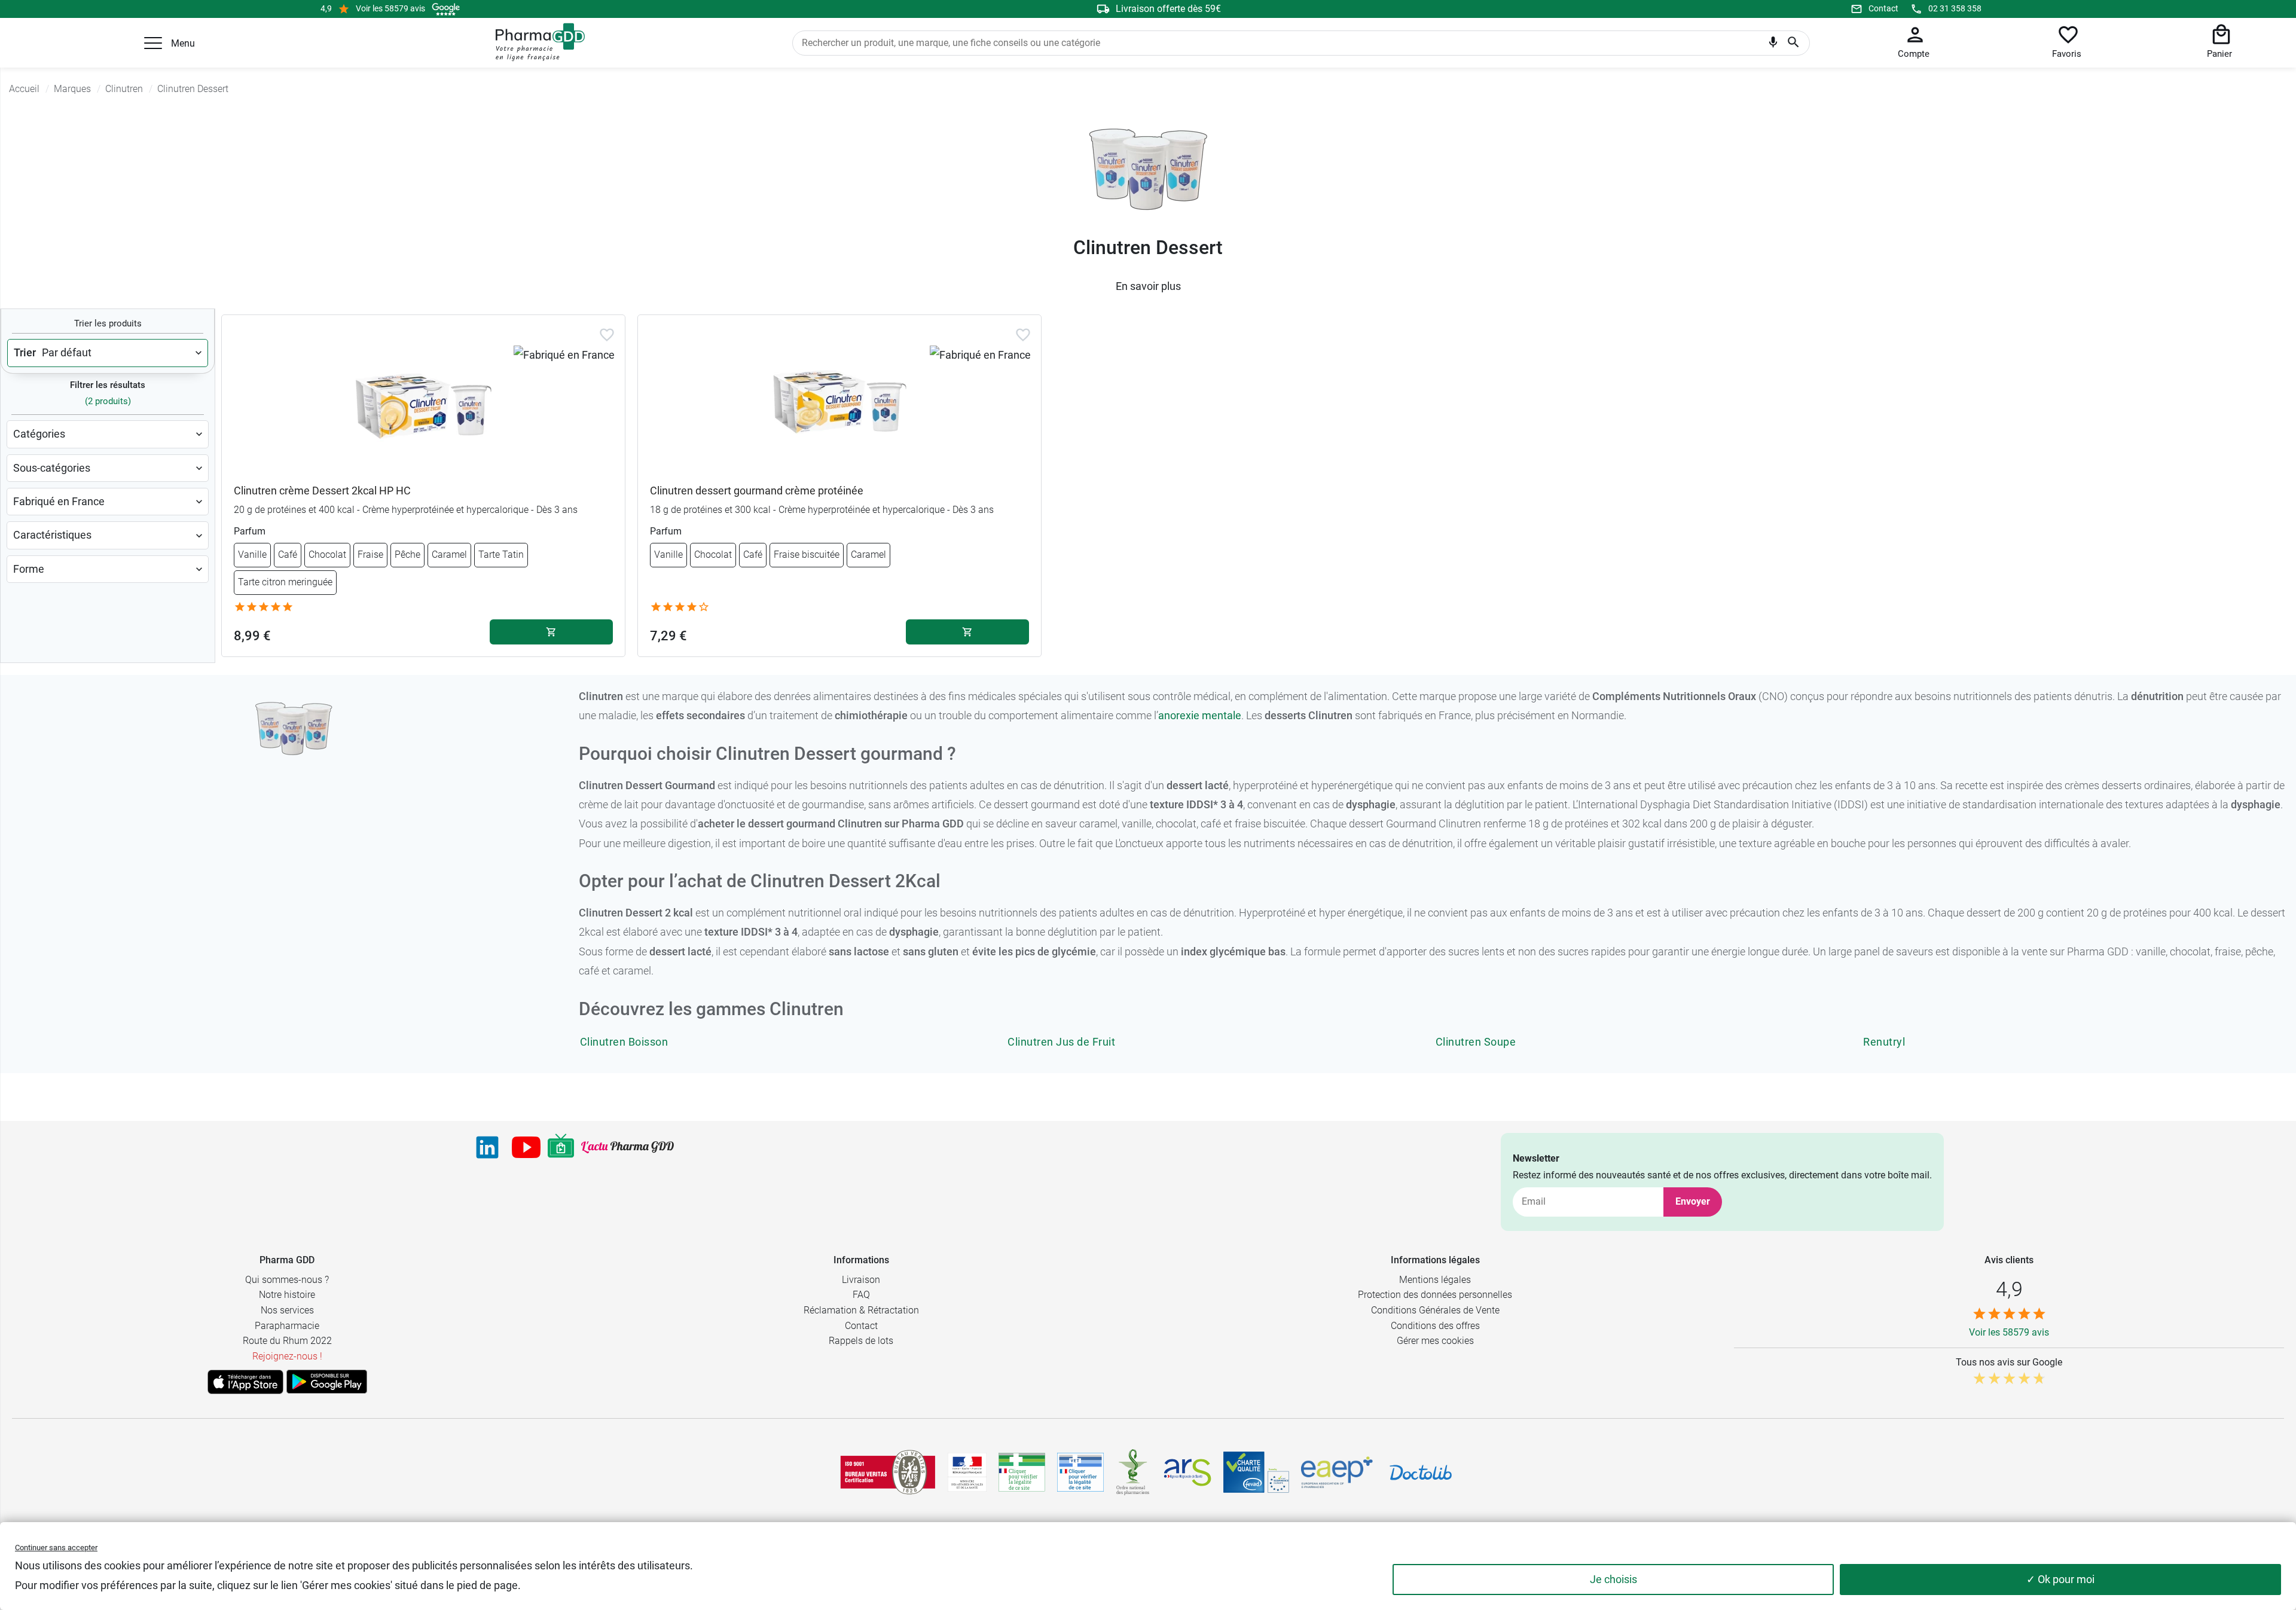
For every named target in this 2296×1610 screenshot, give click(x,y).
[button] (153, 43)
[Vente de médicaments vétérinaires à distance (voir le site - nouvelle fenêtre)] (1080, 1472)
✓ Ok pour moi (2060, 1579)
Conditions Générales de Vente (1435, 1310)
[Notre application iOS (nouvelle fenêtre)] (245, 1382)
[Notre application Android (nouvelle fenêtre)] (327, 1382)
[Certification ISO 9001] (888, 1472)
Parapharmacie (287, 1326)
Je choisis (1613, 1579)
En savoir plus (1148, 286)
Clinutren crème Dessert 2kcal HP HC (322, 491)
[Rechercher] (1793, 43)
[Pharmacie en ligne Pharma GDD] (536, 42)
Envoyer (1693, 1201)
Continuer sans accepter (56, 1548)
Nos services (287, 1310)
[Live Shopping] (561, 1147)
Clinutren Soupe (1476, 1042)
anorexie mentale (1200, 715)
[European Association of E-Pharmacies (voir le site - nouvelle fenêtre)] (1337, 1472)
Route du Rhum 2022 (287, 1341)
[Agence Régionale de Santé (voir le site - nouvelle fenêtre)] (1187, 1472)
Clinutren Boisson (624, 1042)
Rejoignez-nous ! (287, 1356)
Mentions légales (1435, 1280)
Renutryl (1884, 1042)
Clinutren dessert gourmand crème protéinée (757, 491)
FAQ (861, 1295)
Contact (1883, 8)
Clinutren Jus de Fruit (1061, 1042)
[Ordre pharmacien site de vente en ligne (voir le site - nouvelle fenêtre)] (1022, 1472)
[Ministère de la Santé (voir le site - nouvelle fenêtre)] (967, 1472)
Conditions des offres (1435, 1326)
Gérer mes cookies (1435, 1341)
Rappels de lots (861, 1341)
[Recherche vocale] (1773, 45)
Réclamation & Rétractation (861, 1310)
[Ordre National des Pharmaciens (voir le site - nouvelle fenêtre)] (1134, 1472)
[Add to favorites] (607, 335)
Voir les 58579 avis (390, 8)
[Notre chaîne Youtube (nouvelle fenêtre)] (526, 1147)
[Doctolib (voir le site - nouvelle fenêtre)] (1421, 1472)
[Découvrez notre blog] (628, 1147)
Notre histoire (287, 1295)
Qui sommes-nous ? (287, 1280)
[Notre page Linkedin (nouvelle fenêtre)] (487, 1147)
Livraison (861, 1280)
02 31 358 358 (1955, 8)
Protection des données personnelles (1435, 1295)
